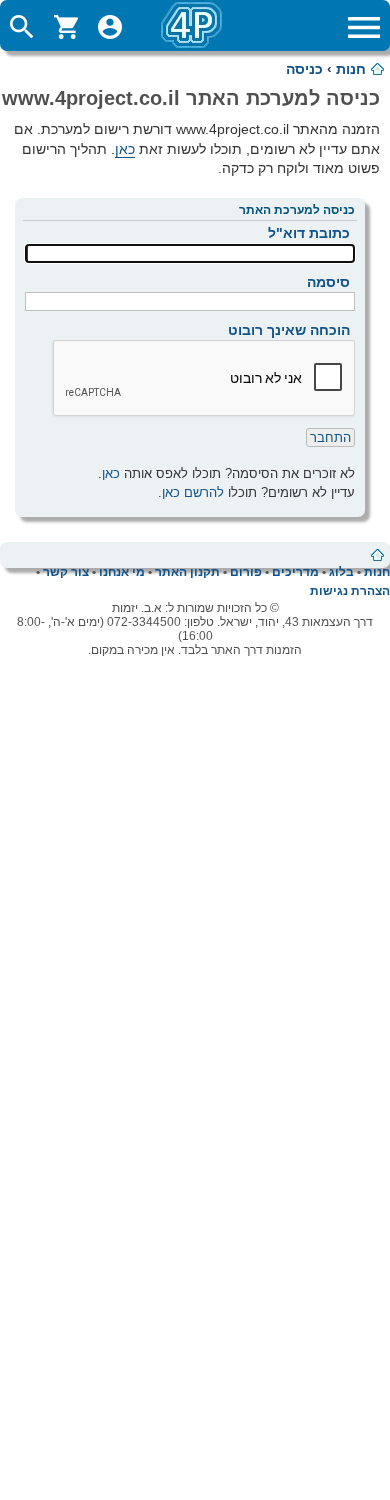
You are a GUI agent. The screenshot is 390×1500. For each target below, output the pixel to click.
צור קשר (66, 572)
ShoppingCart (66, 27)
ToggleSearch (22, 27)
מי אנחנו (122, 572)
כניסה (304, 69)
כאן (125, 149)
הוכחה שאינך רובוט (289, 330)
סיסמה (328, 282)
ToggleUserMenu (110, 27)
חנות (351, 69)
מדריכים (295, 572)
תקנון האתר (187, 572)
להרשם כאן (193, 492)
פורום (246, 572)
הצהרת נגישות (350, 591)
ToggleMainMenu (364, 27)
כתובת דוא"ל (309, 233)
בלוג (341, 572)
